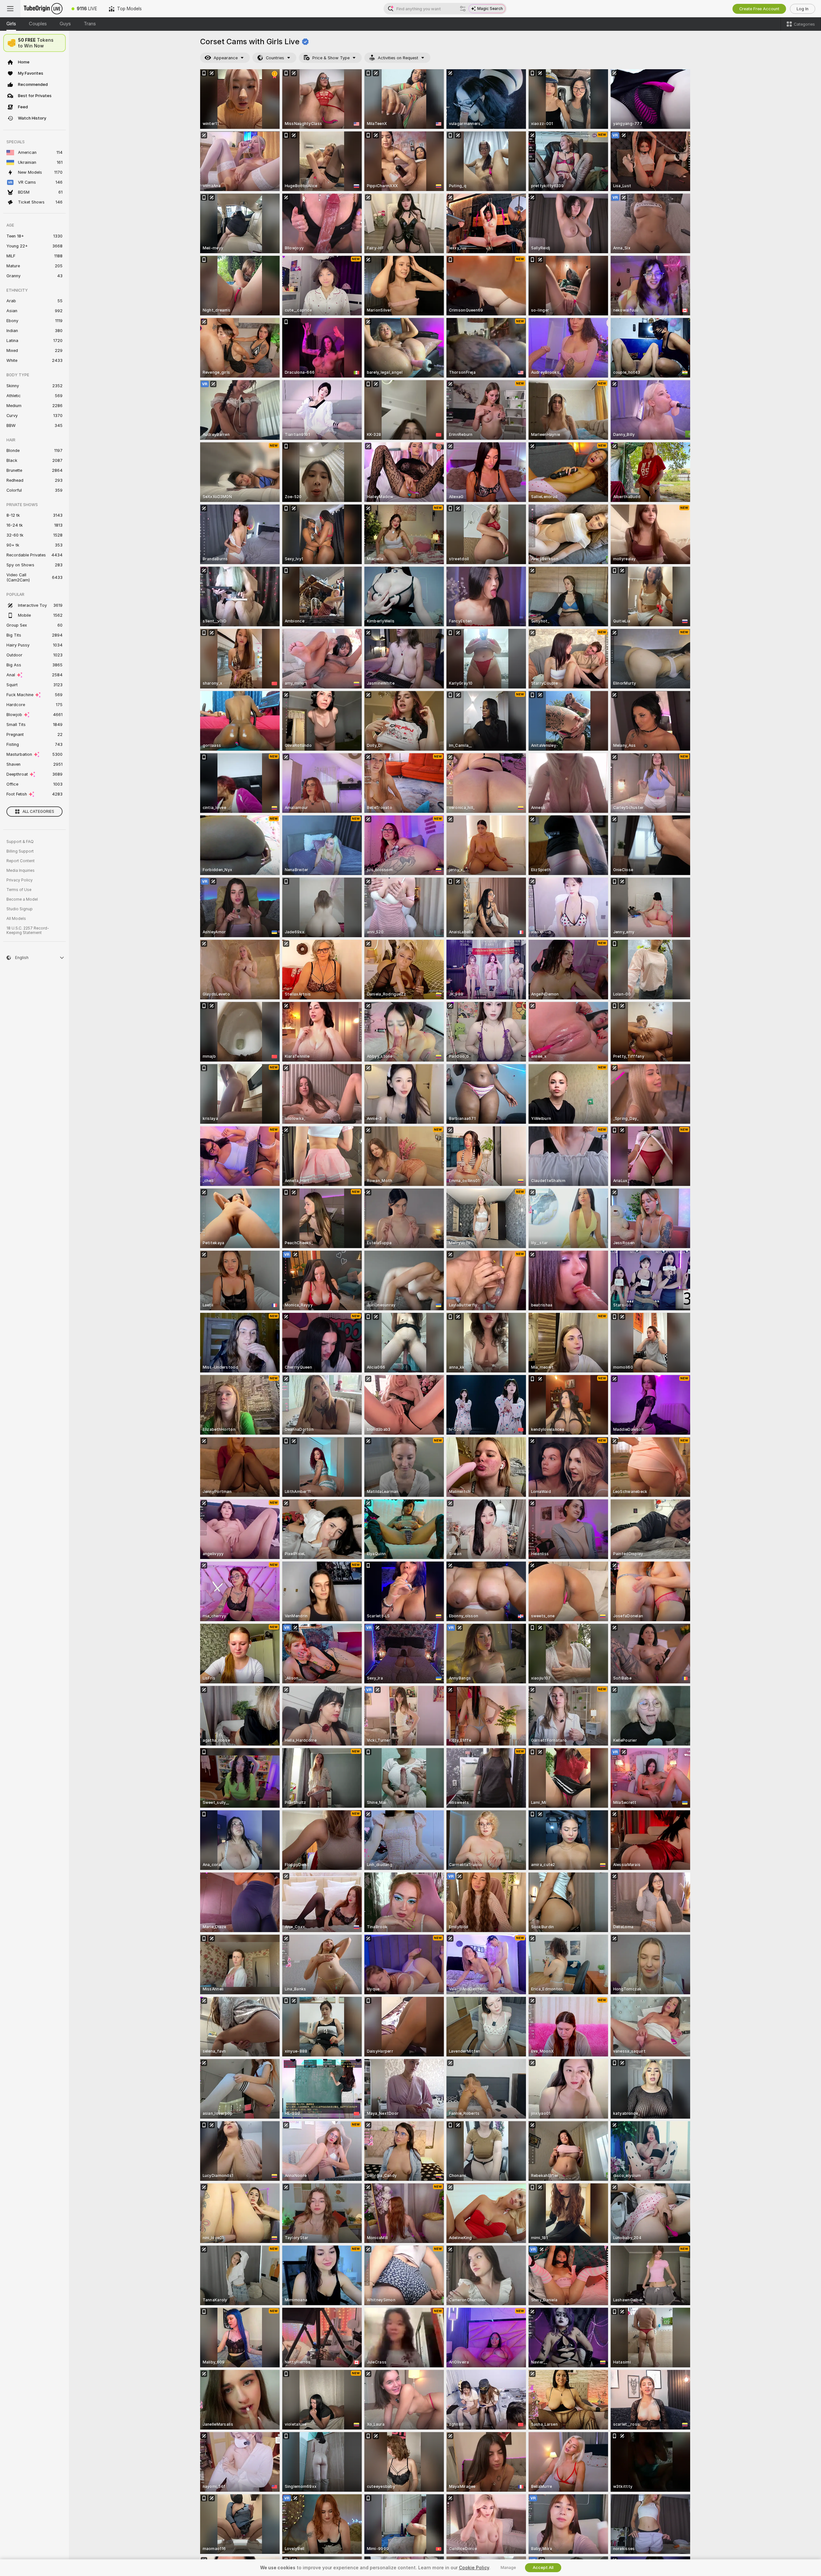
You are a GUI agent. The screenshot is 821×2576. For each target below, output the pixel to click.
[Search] (463, 9)
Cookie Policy (474, 2568)
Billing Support (20, 851)
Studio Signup (20, 909)
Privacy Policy (20, 880)
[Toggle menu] (10, 9)
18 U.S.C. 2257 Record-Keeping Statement (28, 930)
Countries (275, 58)
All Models (16, 919)
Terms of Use (19, 890)
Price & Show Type (331, 58)
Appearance (226, 58)
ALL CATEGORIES (38, 812)
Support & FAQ (20, 842)
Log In (803, 9)
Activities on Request (398, 58)
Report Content (21, 861)
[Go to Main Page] (43, 9)
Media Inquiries (21, 871)
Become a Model (22, 899)
